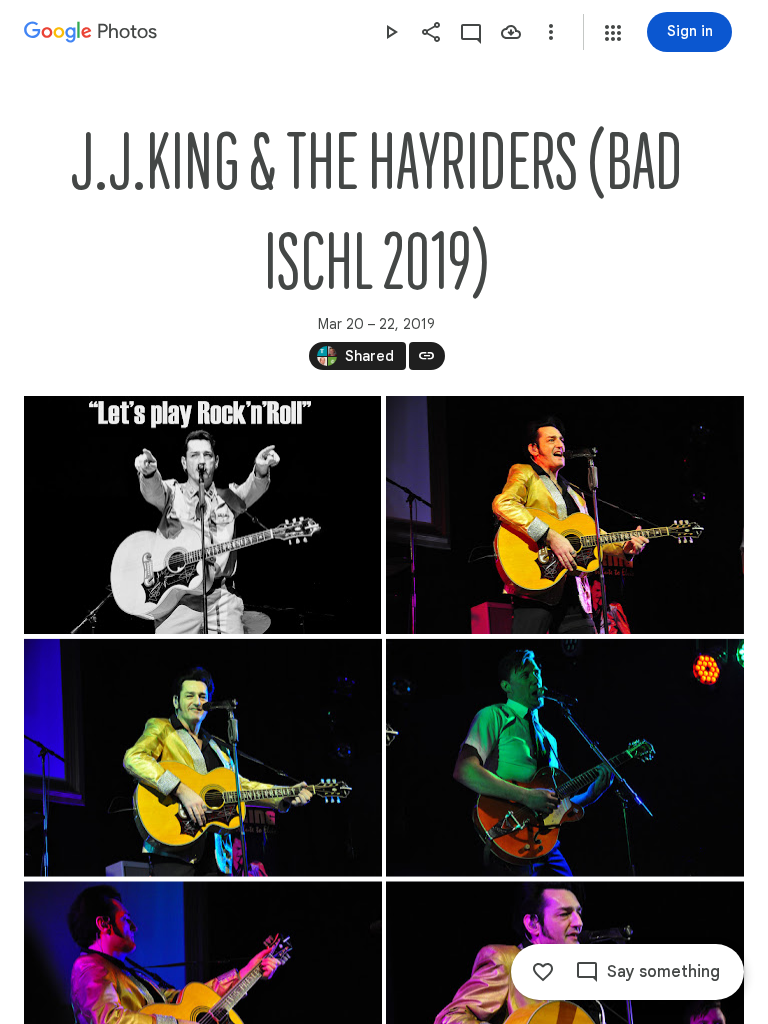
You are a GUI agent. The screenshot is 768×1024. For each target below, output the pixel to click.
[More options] (551, 32)
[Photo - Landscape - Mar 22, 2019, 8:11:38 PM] (565, 758)
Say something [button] (663, 972)
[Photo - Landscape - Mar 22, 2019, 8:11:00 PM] (565, 515)
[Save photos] (511, 32)
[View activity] (471, 32)
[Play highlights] (391, 32)
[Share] (431, 32)
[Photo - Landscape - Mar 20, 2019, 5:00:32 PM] (202, 515)
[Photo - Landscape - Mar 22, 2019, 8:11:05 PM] (203, 758)
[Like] (543, 972)
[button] (613, 33)
